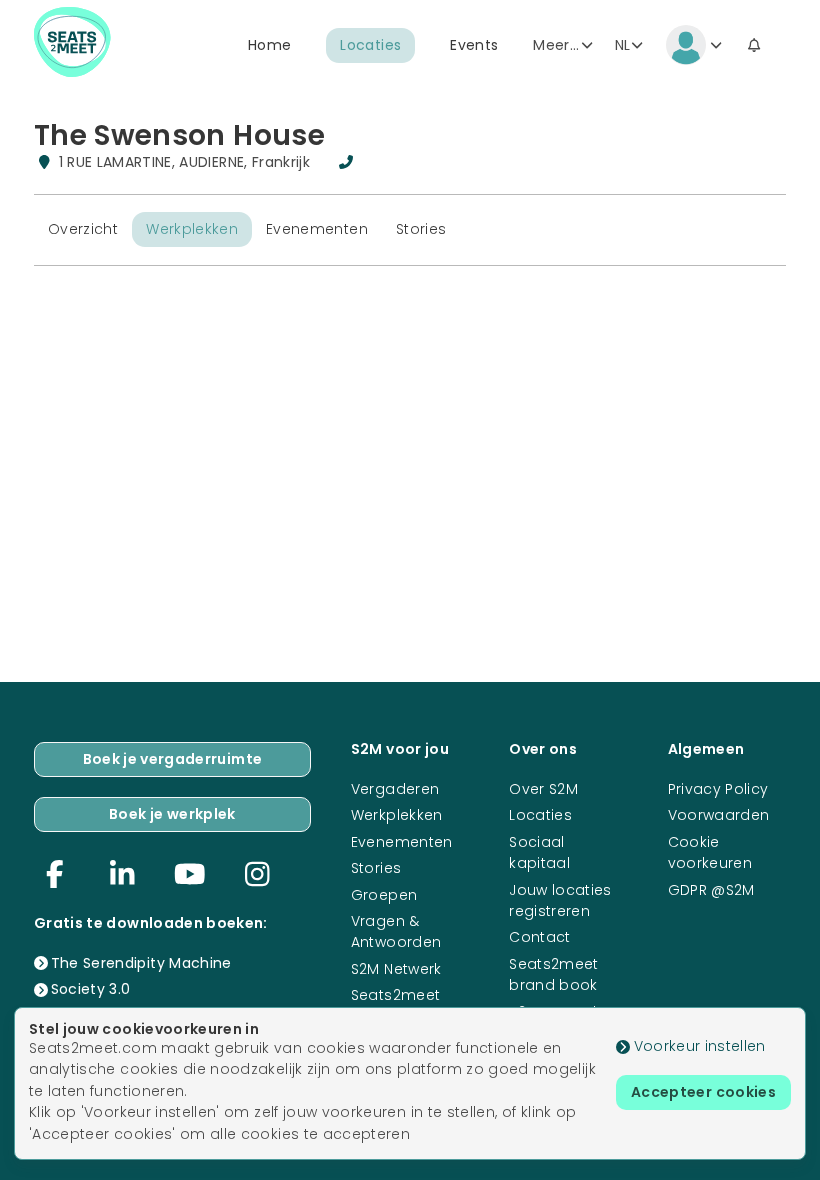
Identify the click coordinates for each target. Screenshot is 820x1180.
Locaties (370, 45)
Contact (539, 937)
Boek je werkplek (172, 814)
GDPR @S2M (711, 890)
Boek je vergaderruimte (173, 759)
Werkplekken (192, 229)
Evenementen (317, 229)
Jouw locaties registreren (560, 900)
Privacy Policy (718, 789)
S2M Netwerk (396, 969)
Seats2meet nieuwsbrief (396, 1005)
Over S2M (543, 789)
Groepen (384, 895)
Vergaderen (395, 789)
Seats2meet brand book (554, 974)
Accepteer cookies (703, 1092)
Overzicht (83, 229)
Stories (421, 229)
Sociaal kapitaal (539, 852)
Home (269, 45)
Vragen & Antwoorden (396, 931)
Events (474, 45)
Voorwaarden (719, 815)
